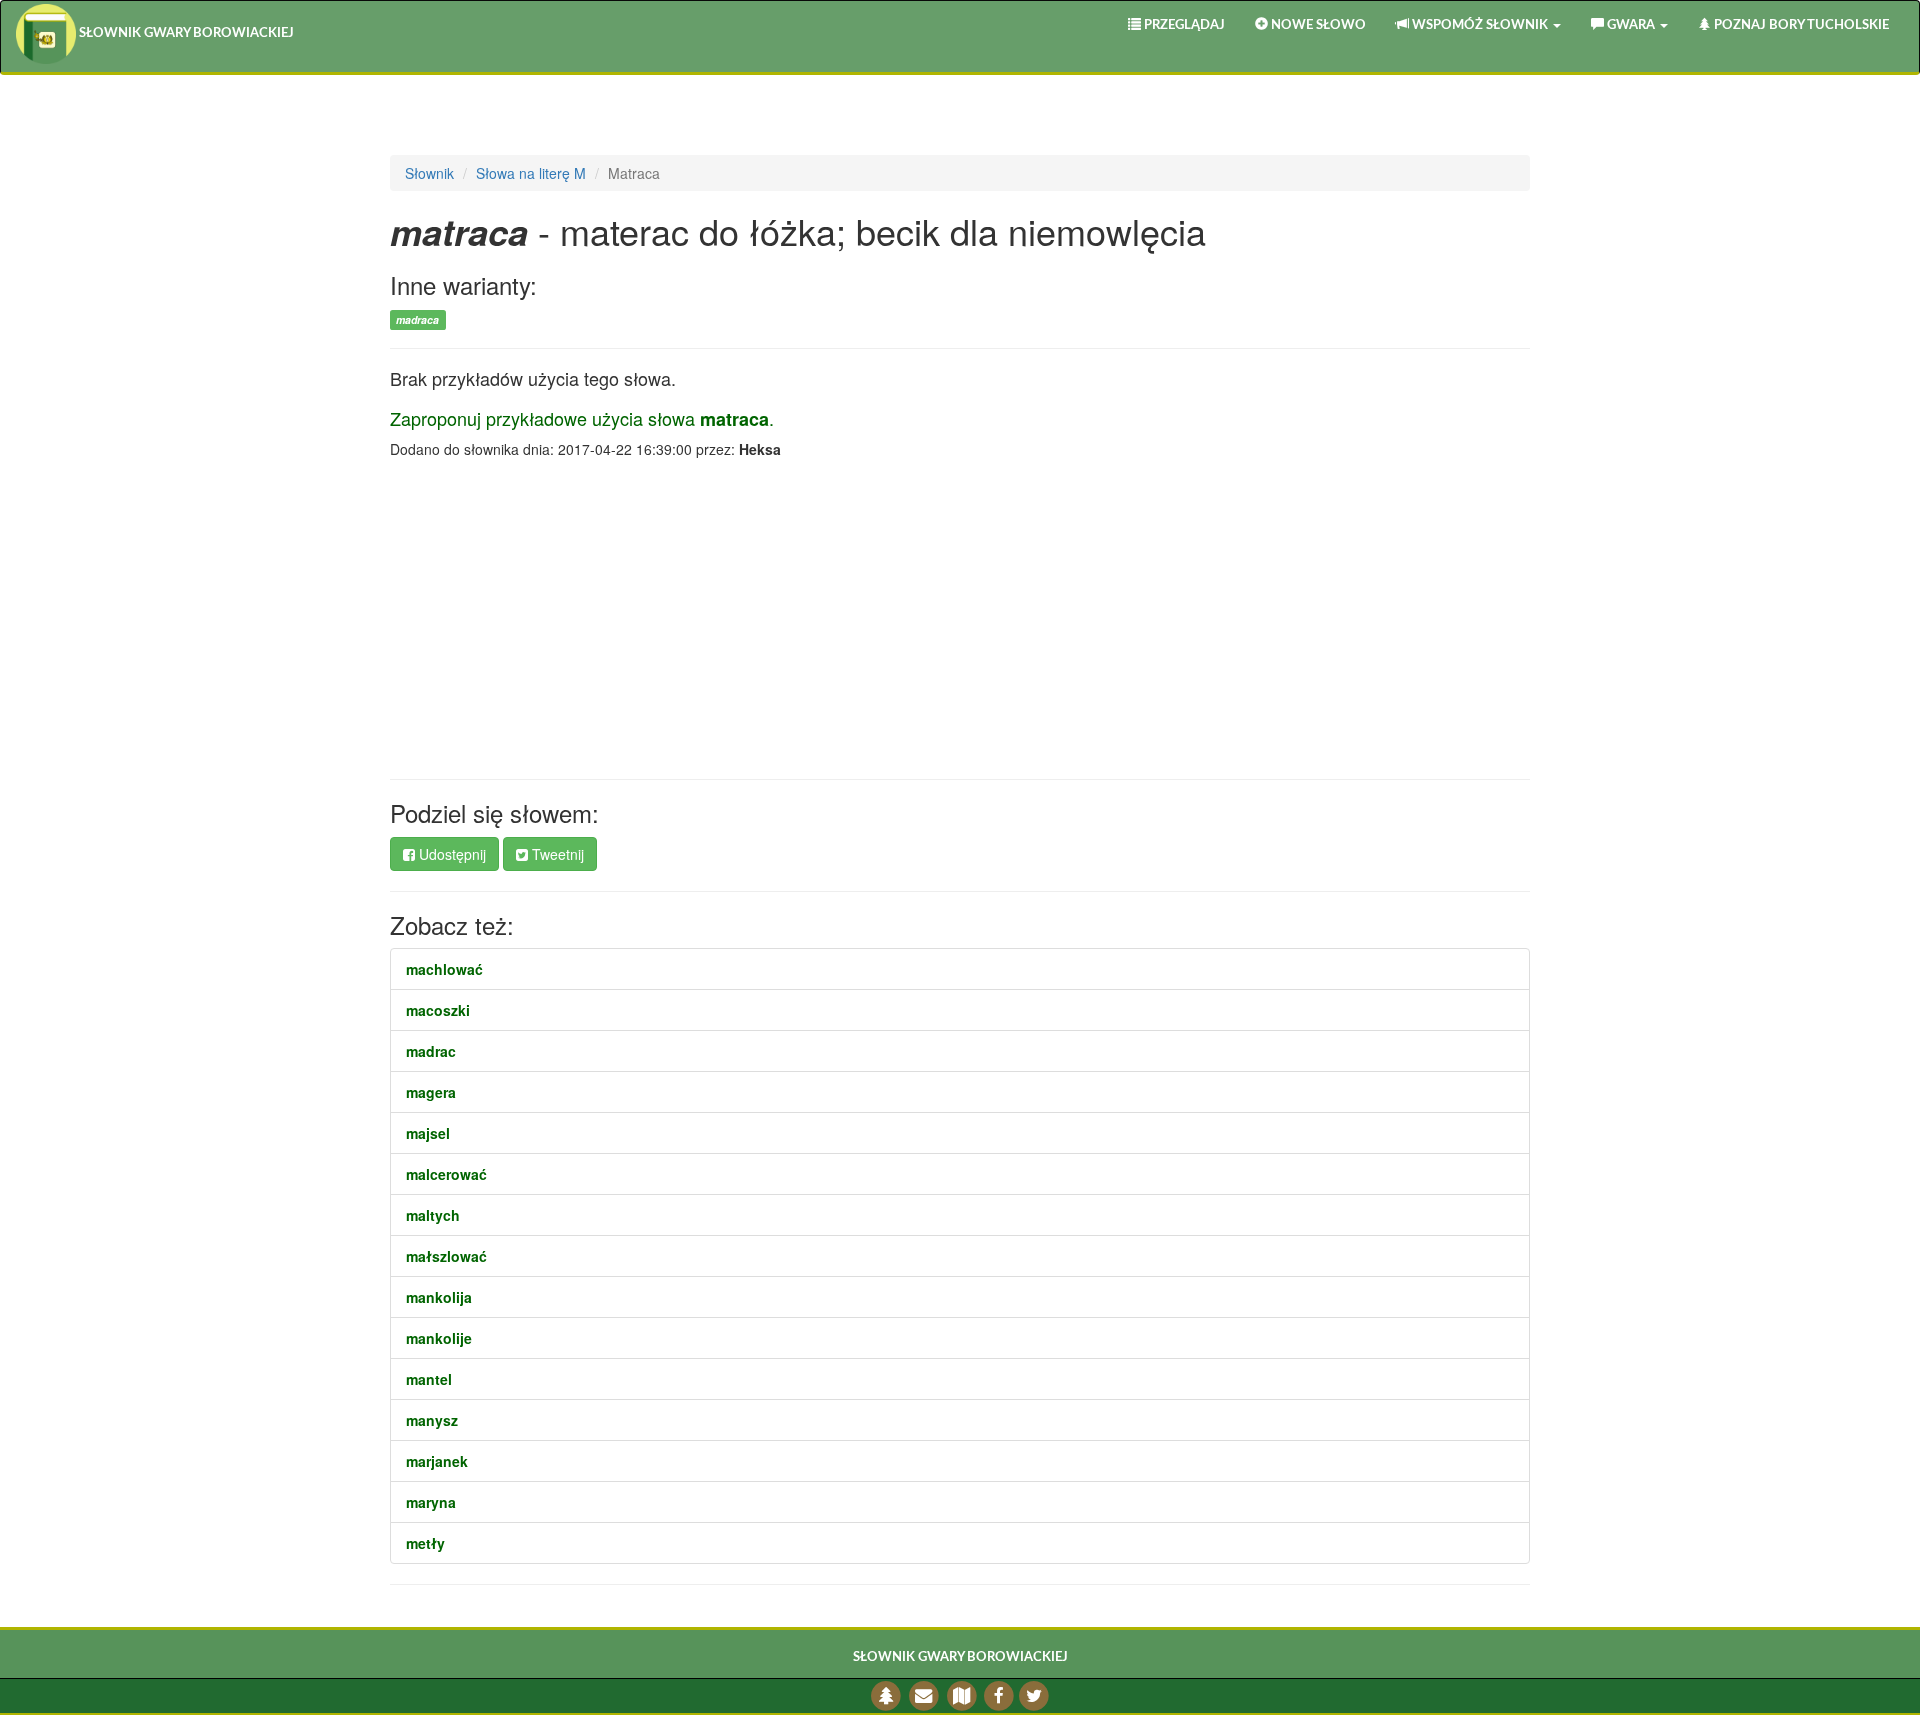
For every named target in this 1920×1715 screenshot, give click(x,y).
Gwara (1631, 25)
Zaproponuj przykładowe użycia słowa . (582, 418)
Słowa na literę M (531, 173)
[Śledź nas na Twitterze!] (1033, 1695)
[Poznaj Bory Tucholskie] (886, 1695)
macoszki (438, 1010)
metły (425, 1543)
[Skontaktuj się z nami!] (924, 1695)
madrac (431, 1051)
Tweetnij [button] (556, 854)
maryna (431, 1502)
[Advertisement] (960, 619)
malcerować (446, 1174)
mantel (429, 1379)
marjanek (437, 1461)
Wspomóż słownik (1480, 25)
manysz (432, 1420)
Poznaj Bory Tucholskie (1800, 25)
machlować (444, 969)
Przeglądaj (1183, 25)
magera (431, 1092)
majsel (428, 1133)
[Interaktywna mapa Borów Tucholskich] (961, 1695)
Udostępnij (450, 854)
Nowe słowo (1317, 25)
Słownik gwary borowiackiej (185, 33)
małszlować (446, 1256)
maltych (433, 1215)
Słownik (429, 173)
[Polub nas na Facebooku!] (999, 1695)
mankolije (439, 1338)
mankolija (439, 1297)
